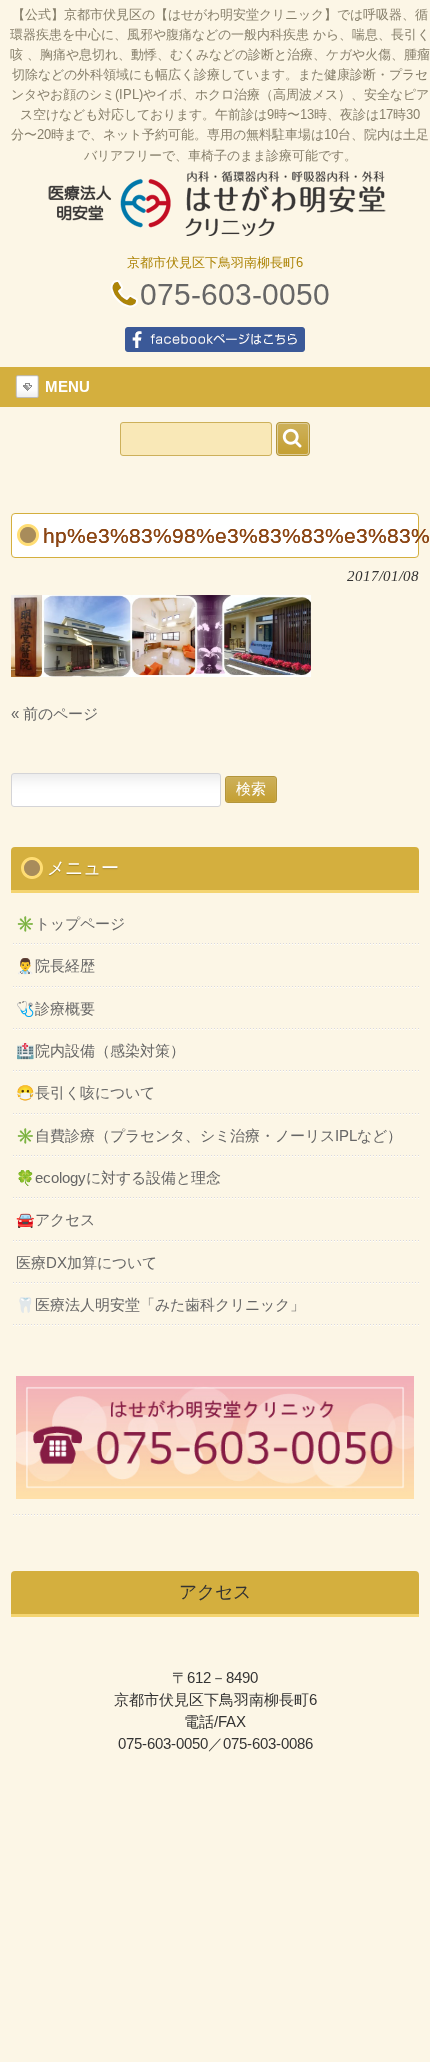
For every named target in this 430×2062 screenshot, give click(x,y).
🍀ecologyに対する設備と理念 (118, 1178)
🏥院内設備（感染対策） (100, 1051)
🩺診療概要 (55, 1009)
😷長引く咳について (85, 1093)
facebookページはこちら (215, 339)
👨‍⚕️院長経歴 (55, 966)
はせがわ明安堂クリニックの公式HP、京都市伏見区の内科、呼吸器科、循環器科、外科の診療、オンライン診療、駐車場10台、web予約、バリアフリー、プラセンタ (215, 212)
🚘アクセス (55, 1220)
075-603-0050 (235, 294)
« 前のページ (54, 714)
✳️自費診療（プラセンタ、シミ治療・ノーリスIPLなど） (209, 1136)
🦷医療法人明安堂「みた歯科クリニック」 (160, 1305)
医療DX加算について (86, 1263)
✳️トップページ (70, 924)
